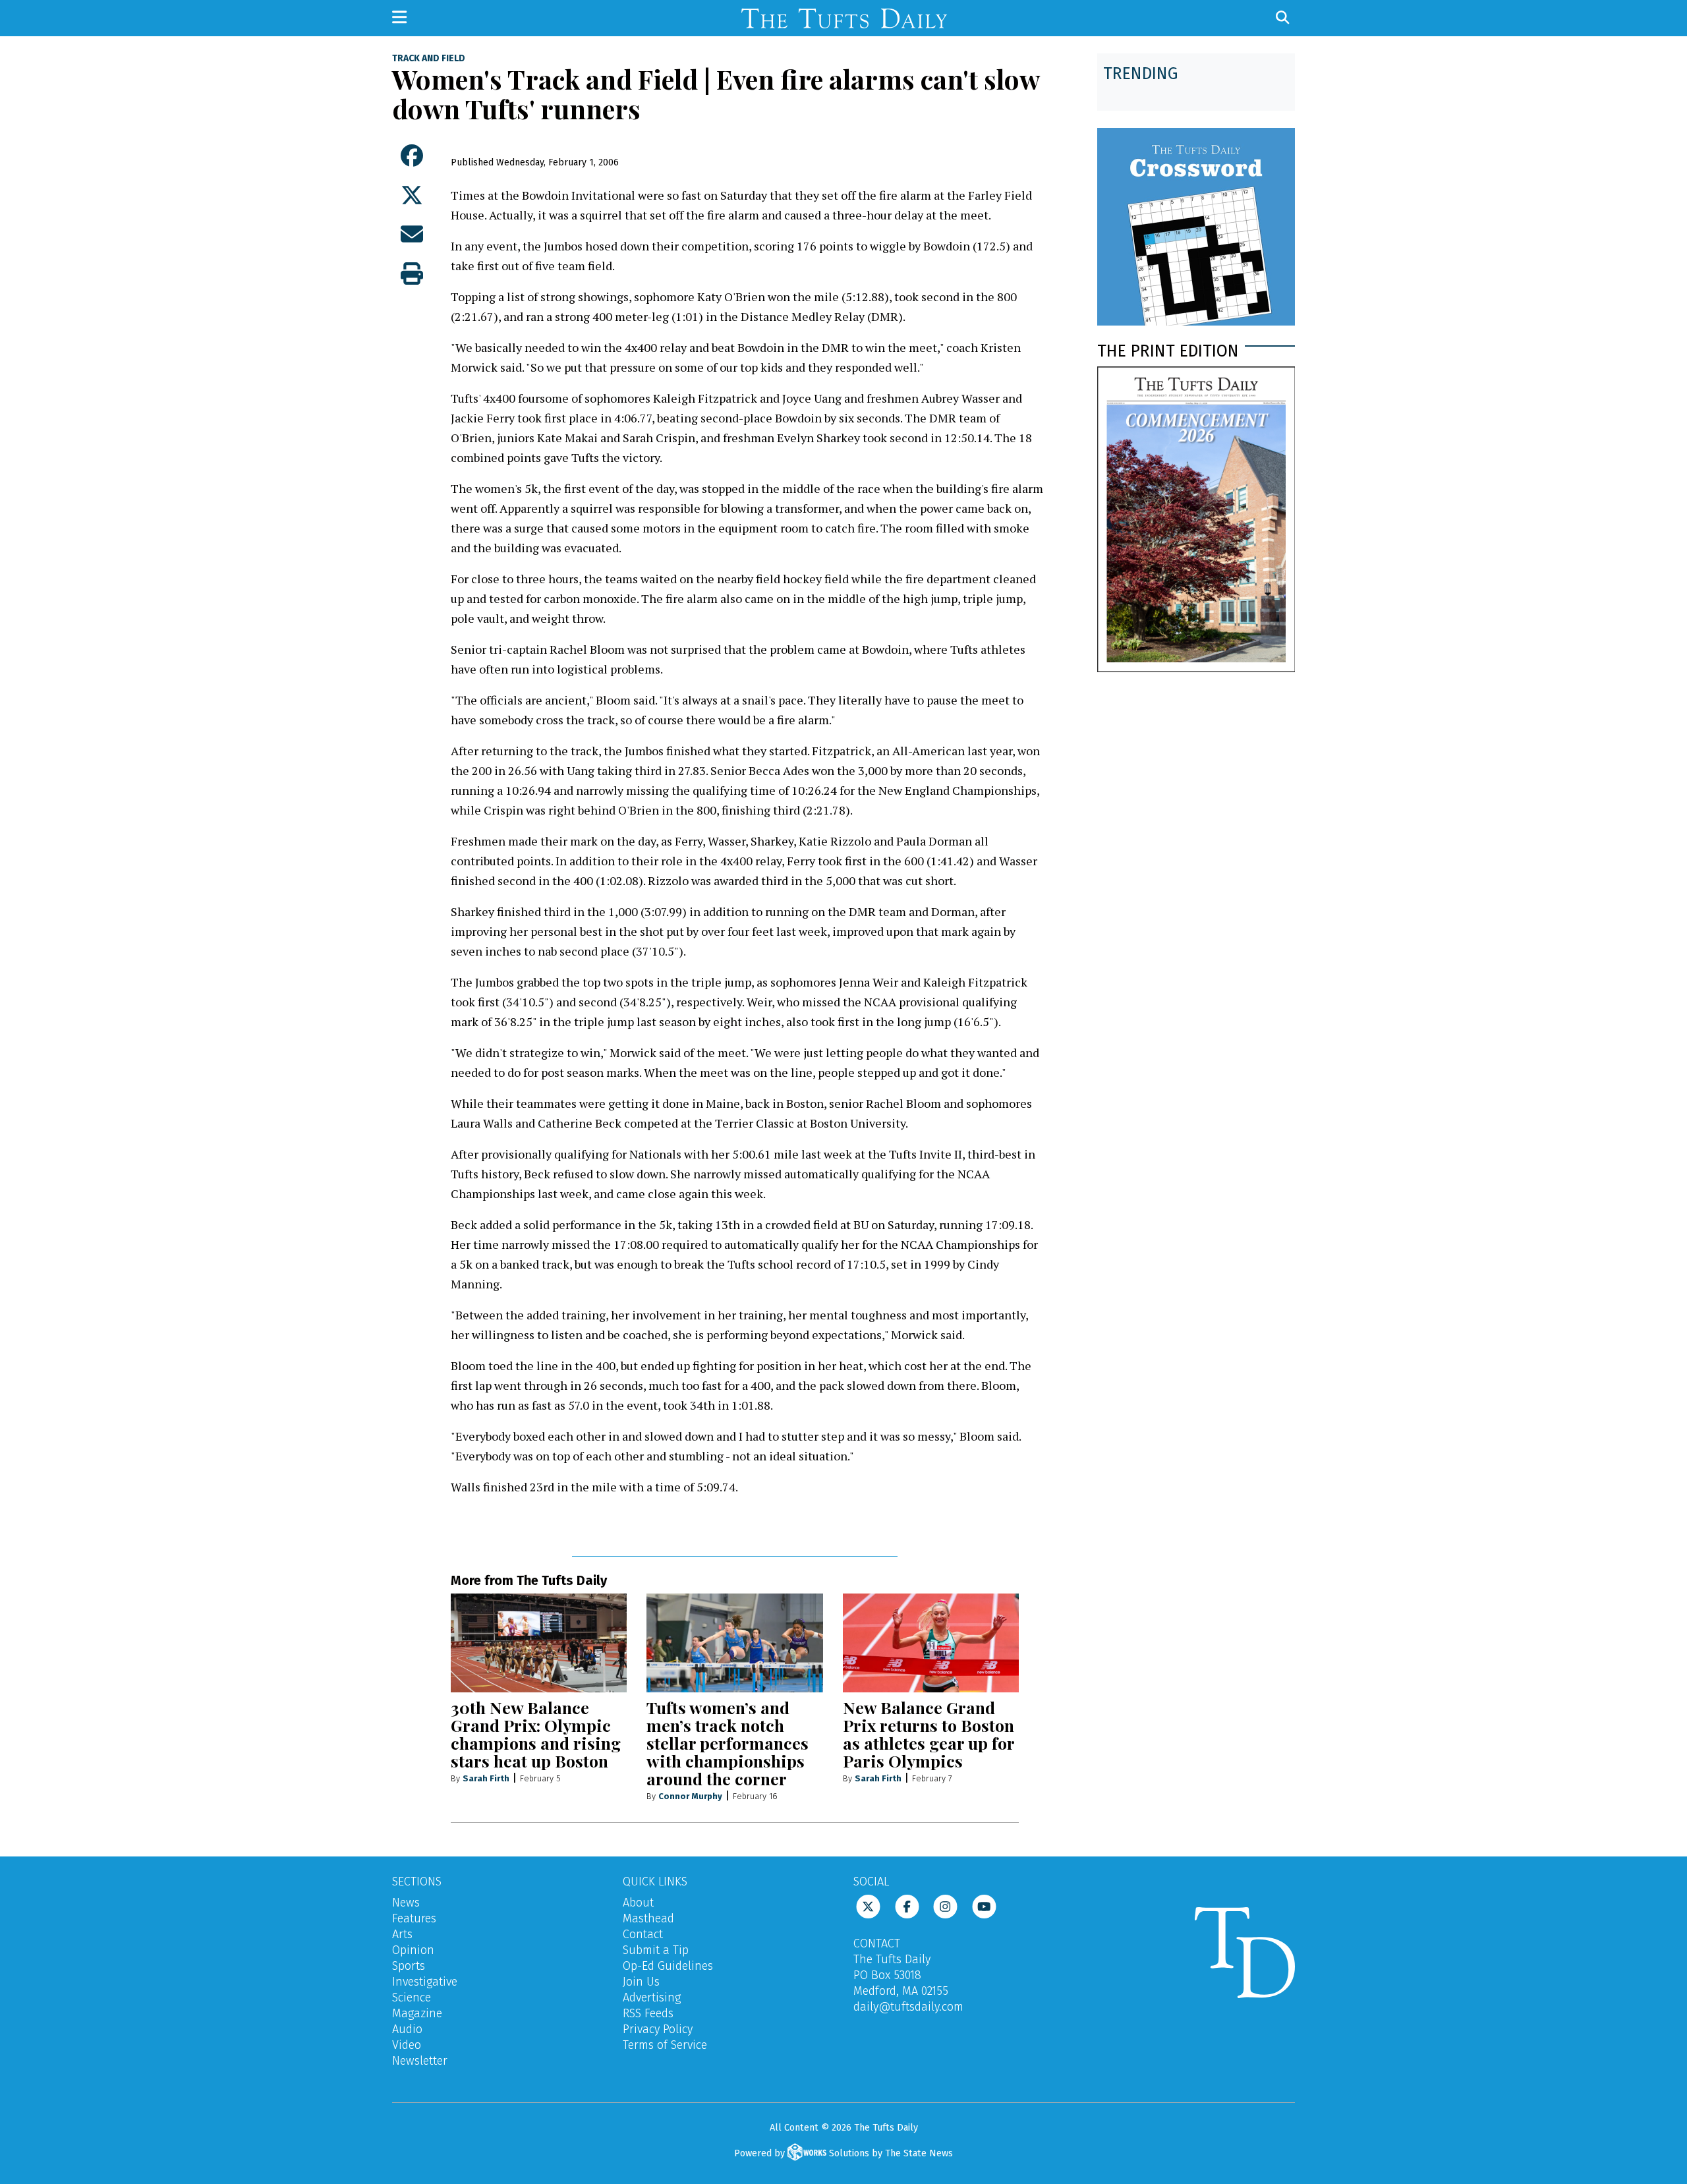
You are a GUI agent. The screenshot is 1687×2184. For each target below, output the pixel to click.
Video (407, 2045)
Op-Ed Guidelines (668, 1966)
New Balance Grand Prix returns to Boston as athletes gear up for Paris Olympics (929, 1734)
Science (412, 1997)
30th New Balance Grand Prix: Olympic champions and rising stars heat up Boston (536, 1734)
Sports (409, 1966)
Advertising (652, 1997)
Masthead (648, 1918)
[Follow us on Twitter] (868, 1906)
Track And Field (429, 59)
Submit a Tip (656, 1950)
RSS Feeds (648, 2013)
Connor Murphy (690, 1796)
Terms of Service (665, 2045)
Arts (402, 1934)
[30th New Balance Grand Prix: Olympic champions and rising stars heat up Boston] (539, 1643)
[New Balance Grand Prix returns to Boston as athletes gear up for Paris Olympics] (931, 1643)
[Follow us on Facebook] (907, 1906)
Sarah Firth (486, 1778)
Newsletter (420, 2061)
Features (414, 1918)
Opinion (413, 1950)
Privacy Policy (658, 2029)
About (638, 1903)
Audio (407, 2029)
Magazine (417, 2013)
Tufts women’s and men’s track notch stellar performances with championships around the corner (728, 1743)
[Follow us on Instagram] (945, 1906)
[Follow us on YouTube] (984, 1906)
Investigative (425, 1982)
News (406, 1903)
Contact (643, 1934)
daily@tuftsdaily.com (908, 2007)
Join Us (641, 1982)
